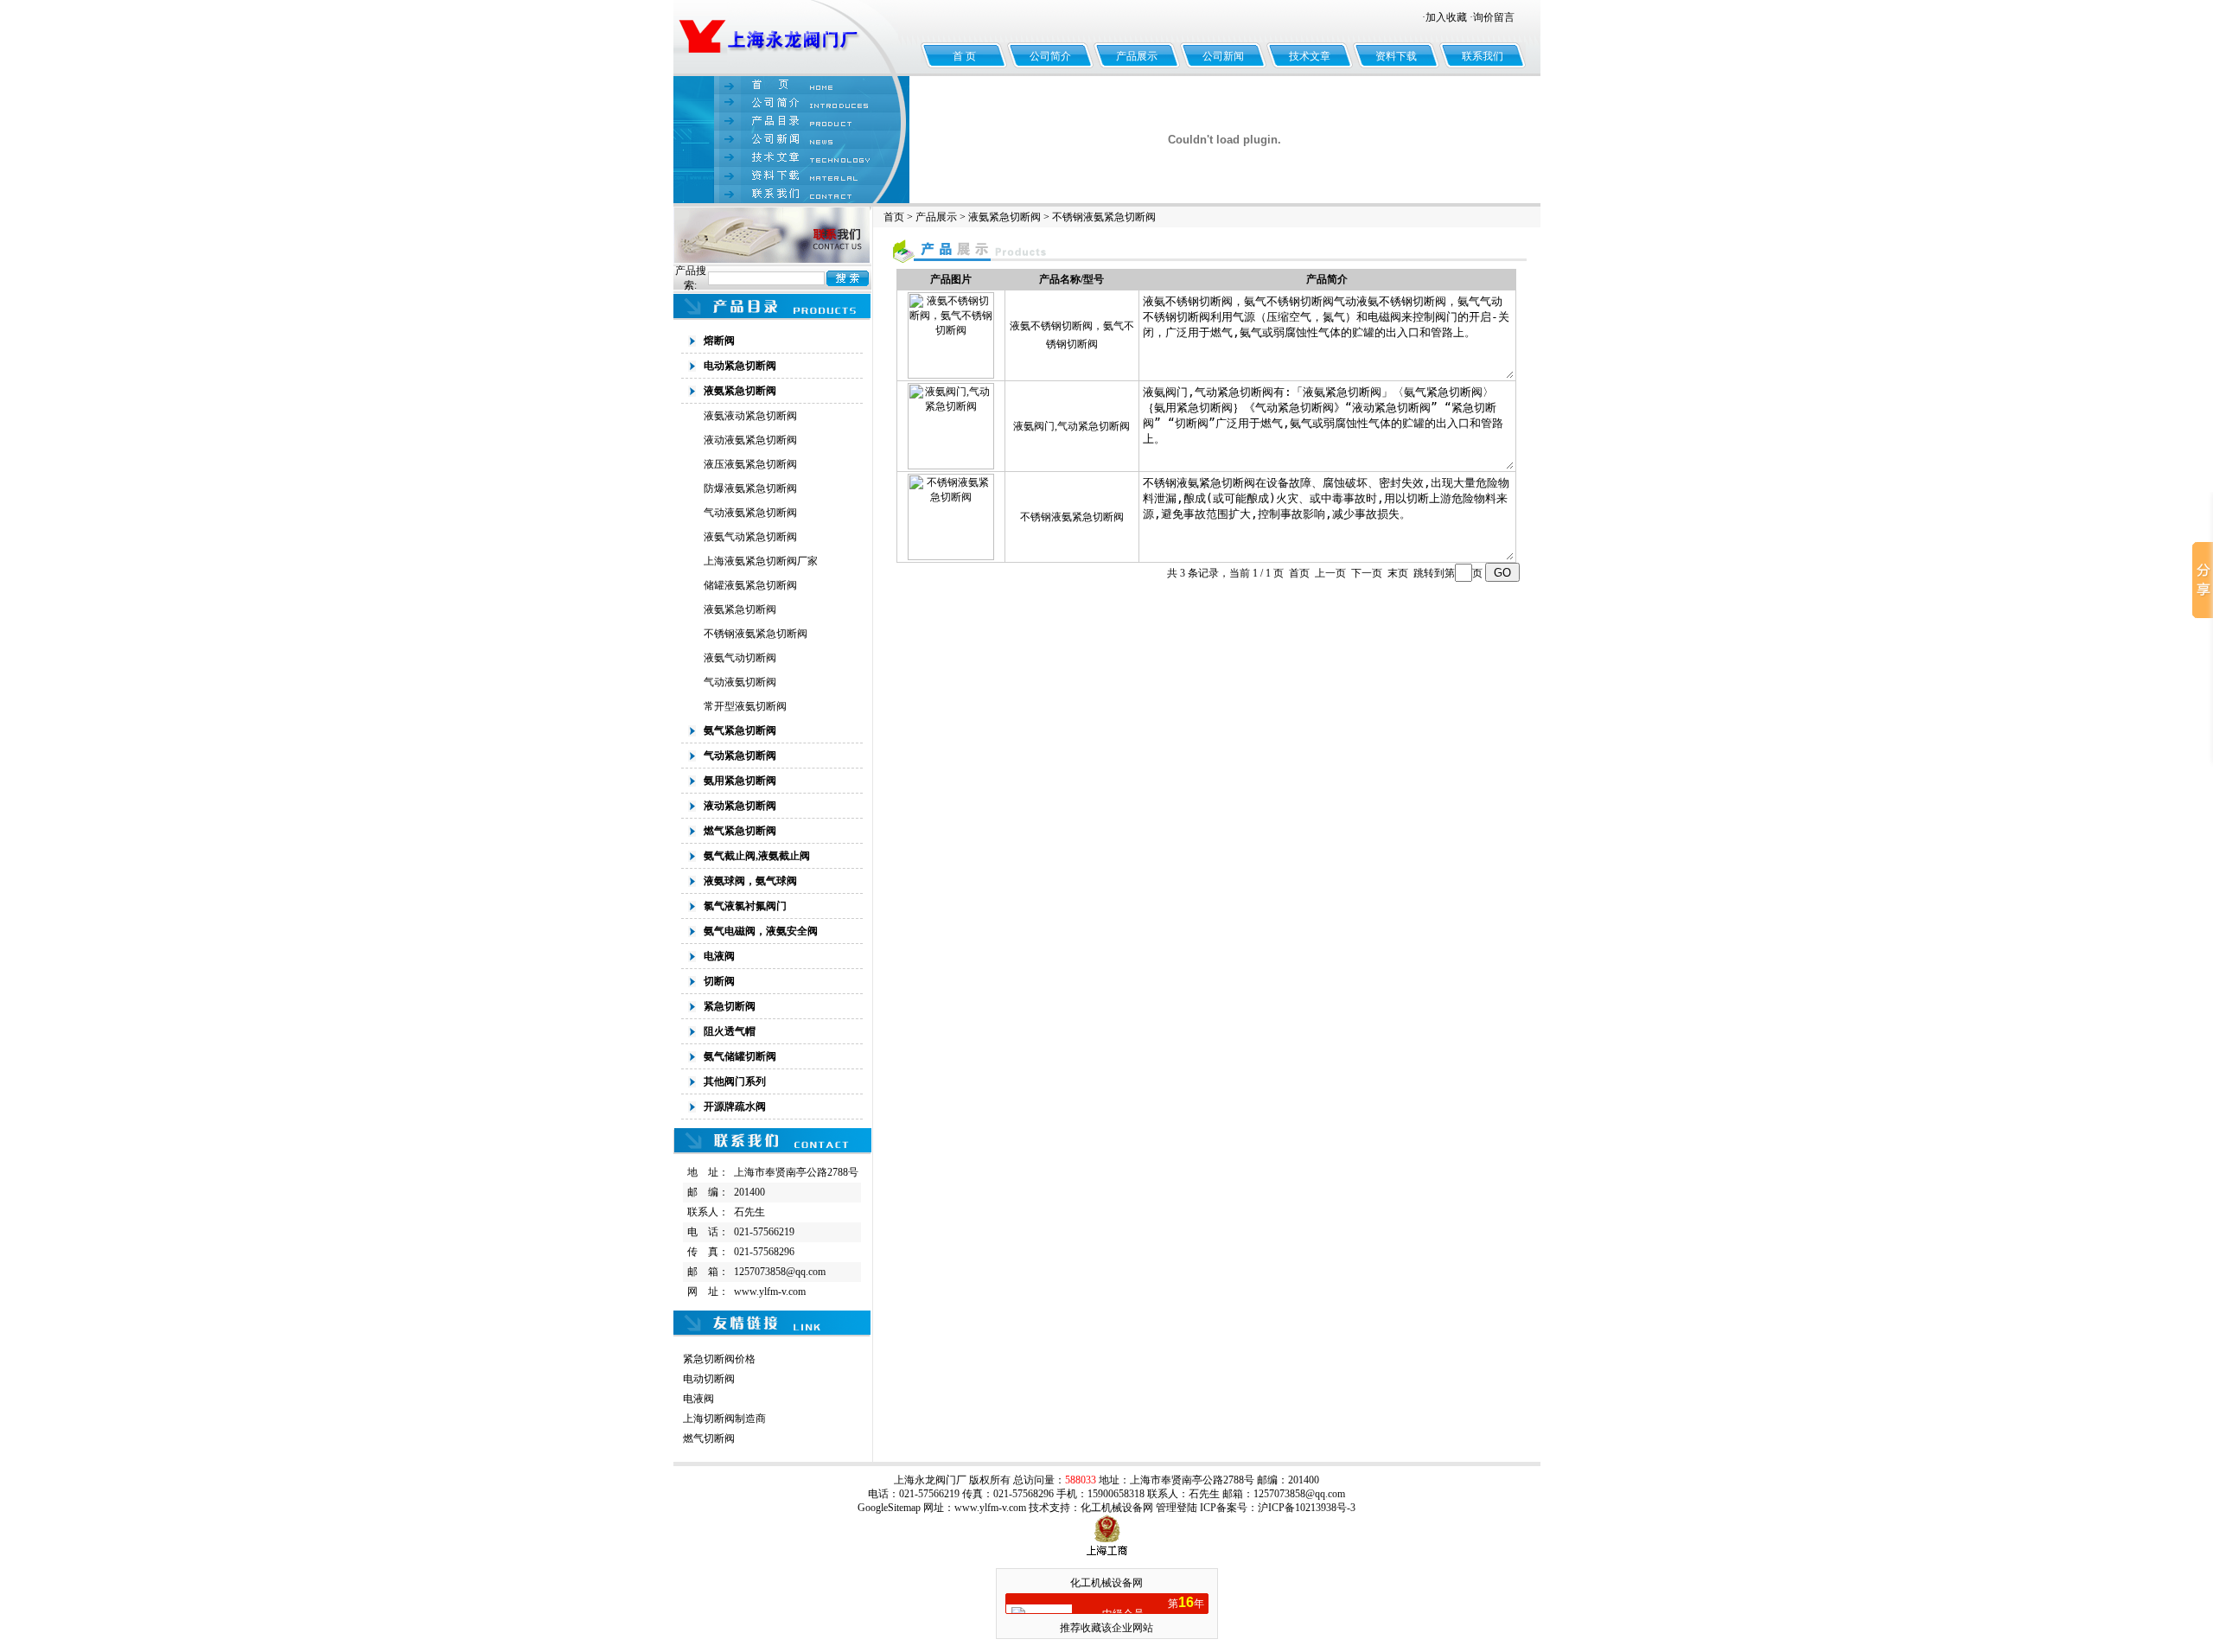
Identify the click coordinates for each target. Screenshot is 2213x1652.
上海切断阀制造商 (724, 1419)
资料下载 (1396, 56)
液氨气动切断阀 (740, 658)
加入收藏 (1446, 17)
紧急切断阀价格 (719, 1359)
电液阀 (698, 1399)
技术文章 (1310, 56)
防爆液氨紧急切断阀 (750, 488)
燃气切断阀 (709, 1438)
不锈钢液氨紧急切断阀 (756, 634)
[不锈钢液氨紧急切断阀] (951, 557)
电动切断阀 (709, 1379)
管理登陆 (1177, 1508)
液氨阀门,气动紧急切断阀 (1071, 426)
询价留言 (1494, 17)
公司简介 (1050, 56)
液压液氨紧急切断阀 (750, 464)
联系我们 (1483, 56)
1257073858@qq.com (780, 1272)
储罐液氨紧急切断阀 (750, 585)
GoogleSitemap (889, 1508)
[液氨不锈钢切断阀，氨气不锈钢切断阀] (951, 375)
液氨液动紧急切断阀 (750, 416)
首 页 (964, 56)
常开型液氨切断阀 (745, 706)
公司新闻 (1223, 56)
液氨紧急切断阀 (740, 609)
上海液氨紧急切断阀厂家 (761, 561)
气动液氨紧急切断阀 (750, 513)
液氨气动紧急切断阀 (750, 537)
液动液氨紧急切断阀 (750, 440)
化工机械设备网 (1117, 1508)
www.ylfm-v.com (770, 1292)
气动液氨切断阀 (740, 682)
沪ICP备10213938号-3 (1307, 1508)
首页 (894, 217)
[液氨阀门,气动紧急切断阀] (951, 466)
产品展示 (1137, 56)
